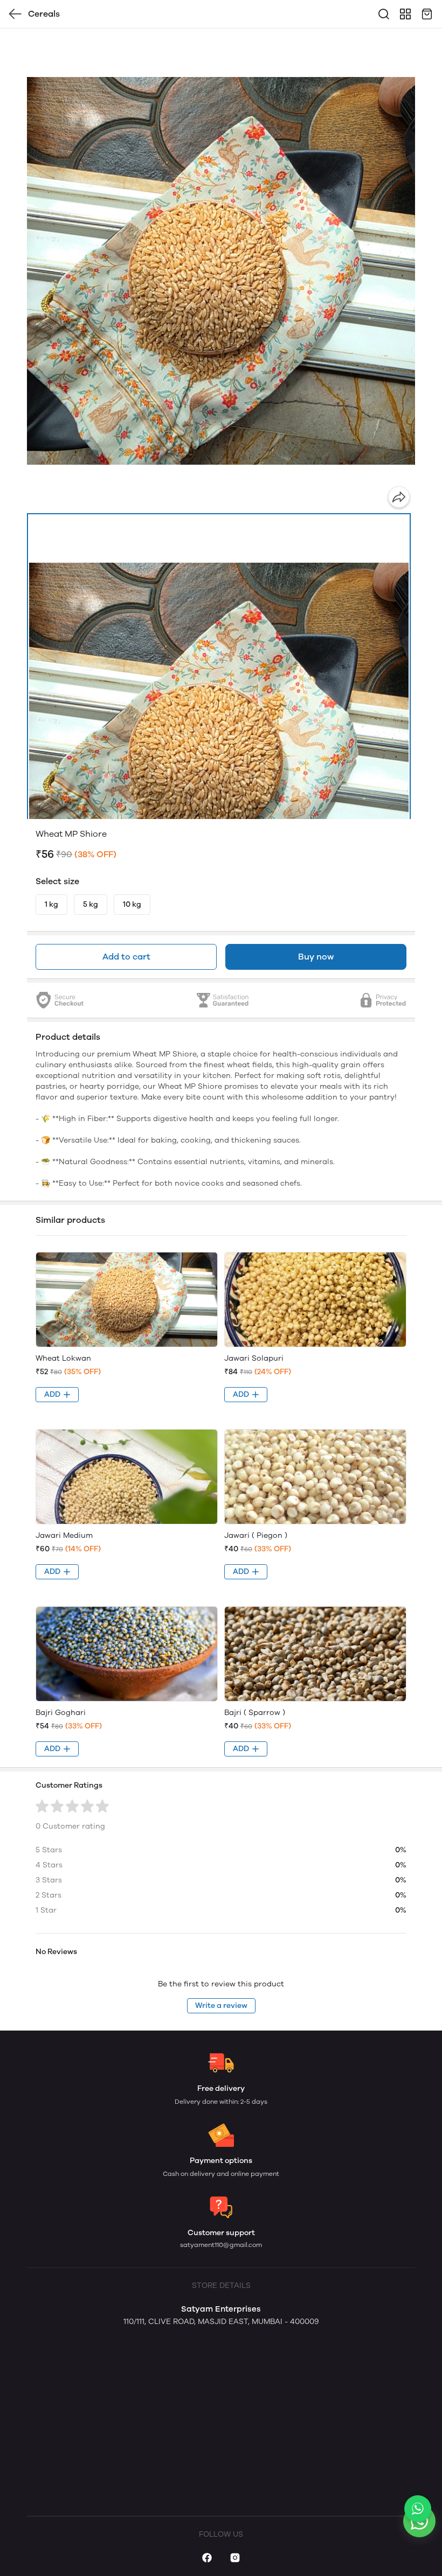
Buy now (316, 957)
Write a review (221, 2005)
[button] (219, 752)
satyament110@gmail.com (221, 2245)
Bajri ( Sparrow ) (255, 1713)
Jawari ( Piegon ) (256, 1535)
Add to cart (126, 957)
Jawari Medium (64, 1535)
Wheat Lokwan (63, 1358)
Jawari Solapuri (254, 1358)
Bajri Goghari (61, 1713)
